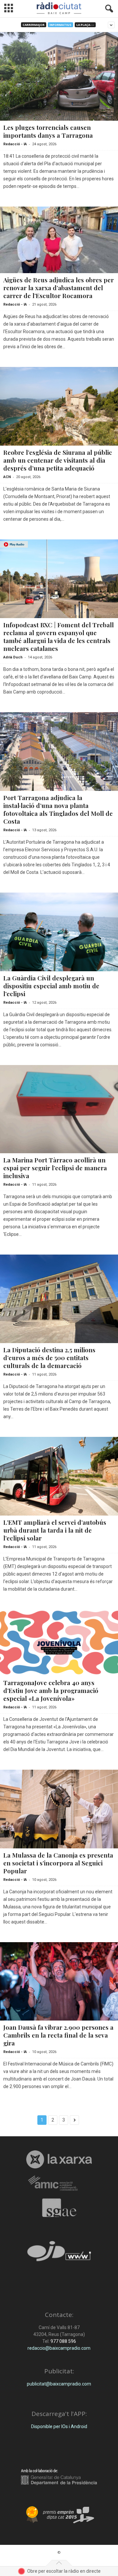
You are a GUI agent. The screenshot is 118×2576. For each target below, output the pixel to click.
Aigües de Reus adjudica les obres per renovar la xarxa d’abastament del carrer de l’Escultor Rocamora (59, 288)
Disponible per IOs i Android (59, 2426)
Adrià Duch (13, 657)
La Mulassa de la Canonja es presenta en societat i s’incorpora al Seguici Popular (58, 1863)
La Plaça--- (85, 25)
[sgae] (59, 2208)
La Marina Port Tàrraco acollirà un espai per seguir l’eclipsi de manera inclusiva (55, 1168)
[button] (108, 9)
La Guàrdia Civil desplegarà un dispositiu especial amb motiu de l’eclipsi (51, 986)
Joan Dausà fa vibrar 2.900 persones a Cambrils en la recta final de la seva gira (58, 2035)
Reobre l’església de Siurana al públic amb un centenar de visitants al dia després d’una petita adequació (58, 460)
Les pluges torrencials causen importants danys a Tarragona (48, 131)
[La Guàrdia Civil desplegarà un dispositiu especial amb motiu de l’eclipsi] (59, 932)
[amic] (59, 2183)
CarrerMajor (34, 25)
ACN (7, 477)
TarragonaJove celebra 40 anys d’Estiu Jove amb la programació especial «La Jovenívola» (51, 1690)
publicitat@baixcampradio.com (59, 2384)
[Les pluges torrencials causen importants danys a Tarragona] (59, 76)
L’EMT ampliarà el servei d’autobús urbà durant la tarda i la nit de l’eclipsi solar (55, 1530)
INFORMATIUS (60, 25)
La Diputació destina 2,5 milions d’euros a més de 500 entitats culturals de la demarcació (49, 1358)
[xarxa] (59, 2159)
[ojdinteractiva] (59, 2254)
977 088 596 (63, 2341)
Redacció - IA (15, 144)
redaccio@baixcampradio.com (59, 2348)
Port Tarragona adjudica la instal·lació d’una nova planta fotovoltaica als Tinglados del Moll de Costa (58, 809)
